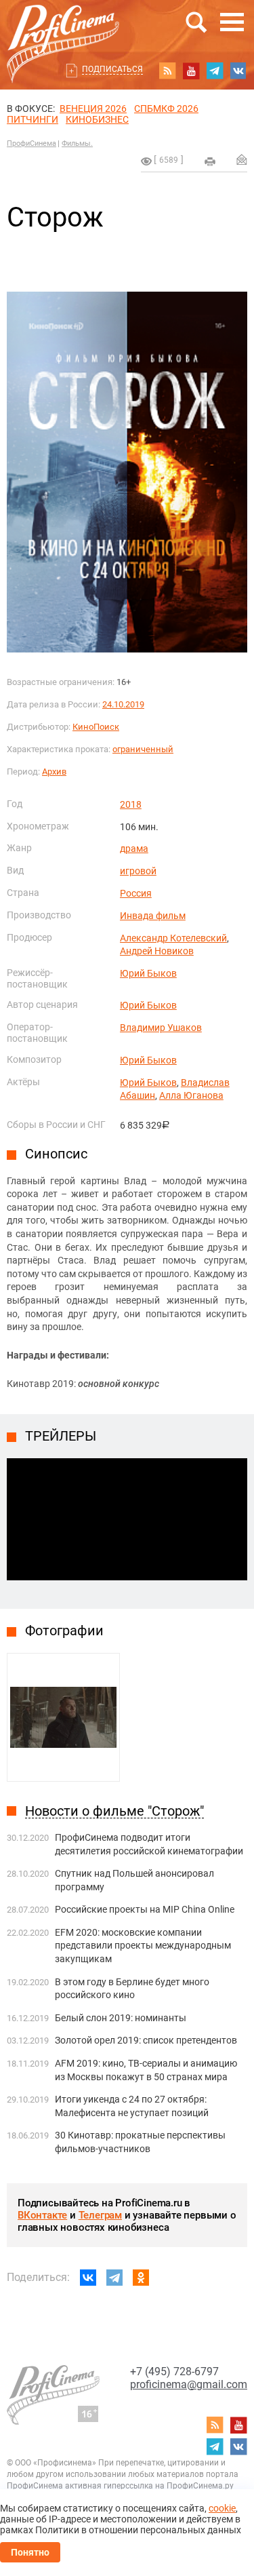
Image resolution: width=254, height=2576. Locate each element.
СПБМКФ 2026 (166, 109)
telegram (215, 71)
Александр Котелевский (173, 938)
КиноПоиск (96, 727)
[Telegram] (114, 2278)
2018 (131, 804)
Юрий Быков (148, 973)
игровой (138, 871)
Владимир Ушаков (161, 1028)
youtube (191, 71)
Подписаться (112, 69)
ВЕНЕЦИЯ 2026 (93, 109)
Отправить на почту (242, 159)
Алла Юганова (191, 1095)
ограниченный (143, 749)
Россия (136, 893)
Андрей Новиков (157, 951)
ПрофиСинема (31, 143)
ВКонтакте (42, 2215)
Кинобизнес (97, 119)
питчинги (33, 119)
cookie (222, 2508)
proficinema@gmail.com (189, 2384)
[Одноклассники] (141, 2278)
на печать (210, 161)
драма (134, 848)
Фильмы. (77, 143)
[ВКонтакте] (88, 2278)
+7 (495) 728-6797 (174, 2372)
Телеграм (100, 2215)
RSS (167, 71)
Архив (54, 772)
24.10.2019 (123, 704)
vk (238, 71)
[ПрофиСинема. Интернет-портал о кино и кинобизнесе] (63, 28)
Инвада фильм (153, 916)
